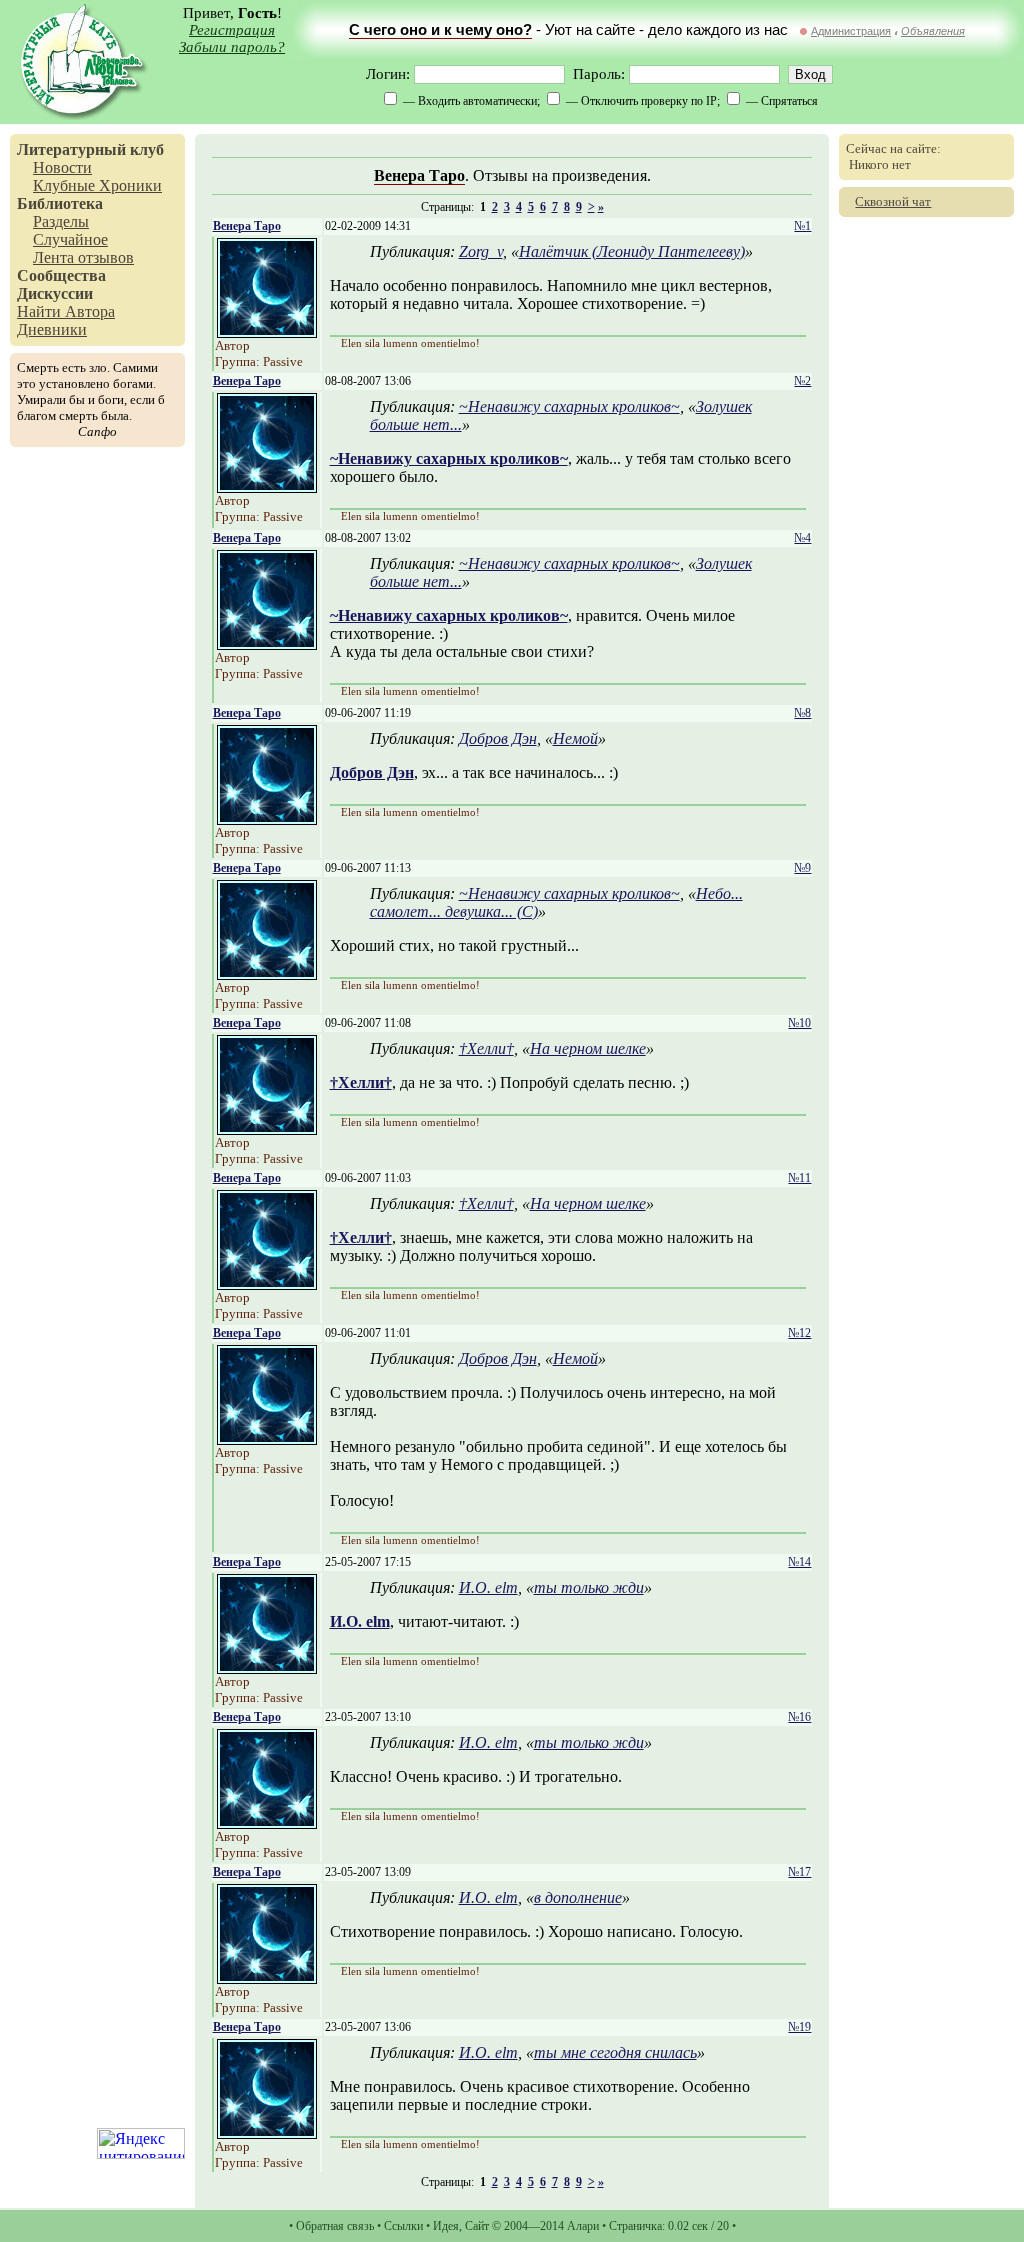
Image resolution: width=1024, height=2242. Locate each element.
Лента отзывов (83, 257)
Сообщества (61, 275)
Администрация (851, 31)
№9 (802, 868)
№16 (799, 1717)
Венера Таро (419, 175)
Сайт (477, 2226)
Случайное (70, 239)
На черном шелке (588, 1048)
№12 (799, 1333)
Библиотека (60, 203)
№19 (799, 2027)
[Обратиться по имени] (267, 332)
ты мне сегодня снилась (615, 2052)
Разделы (61, 221)
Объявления (933, 31)
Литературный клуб (90, 149)
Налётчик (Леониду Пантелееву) (632, 251)
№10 (799, 1023)
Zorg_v (481, 251)
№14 (799, 1562)
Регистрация (232, 30)
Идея (446, 2226)
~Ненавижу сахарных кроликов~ (569, 406)
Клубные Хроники (97, 185)
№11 (799, 1178)
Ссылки (403, 2226)
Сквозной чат (893, 201)
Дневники (52, 329)
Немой (575, 738)
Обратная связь (335, 2226)
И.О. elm (488, 1587)
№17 (799, 1872)
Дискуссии (55, 293)
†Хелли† (486, 1048)
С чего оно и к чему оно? (440, 30)
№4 (802, 538)
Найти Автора (66, 311)
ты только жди (589, 1587)
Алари (583, 2226)
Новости (62, 167)
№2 (802, 381)
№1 (802, 226)
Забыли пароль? (232, 47)
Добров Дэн (498, 738)
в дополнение (578, 1897)
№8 (802, 713)
